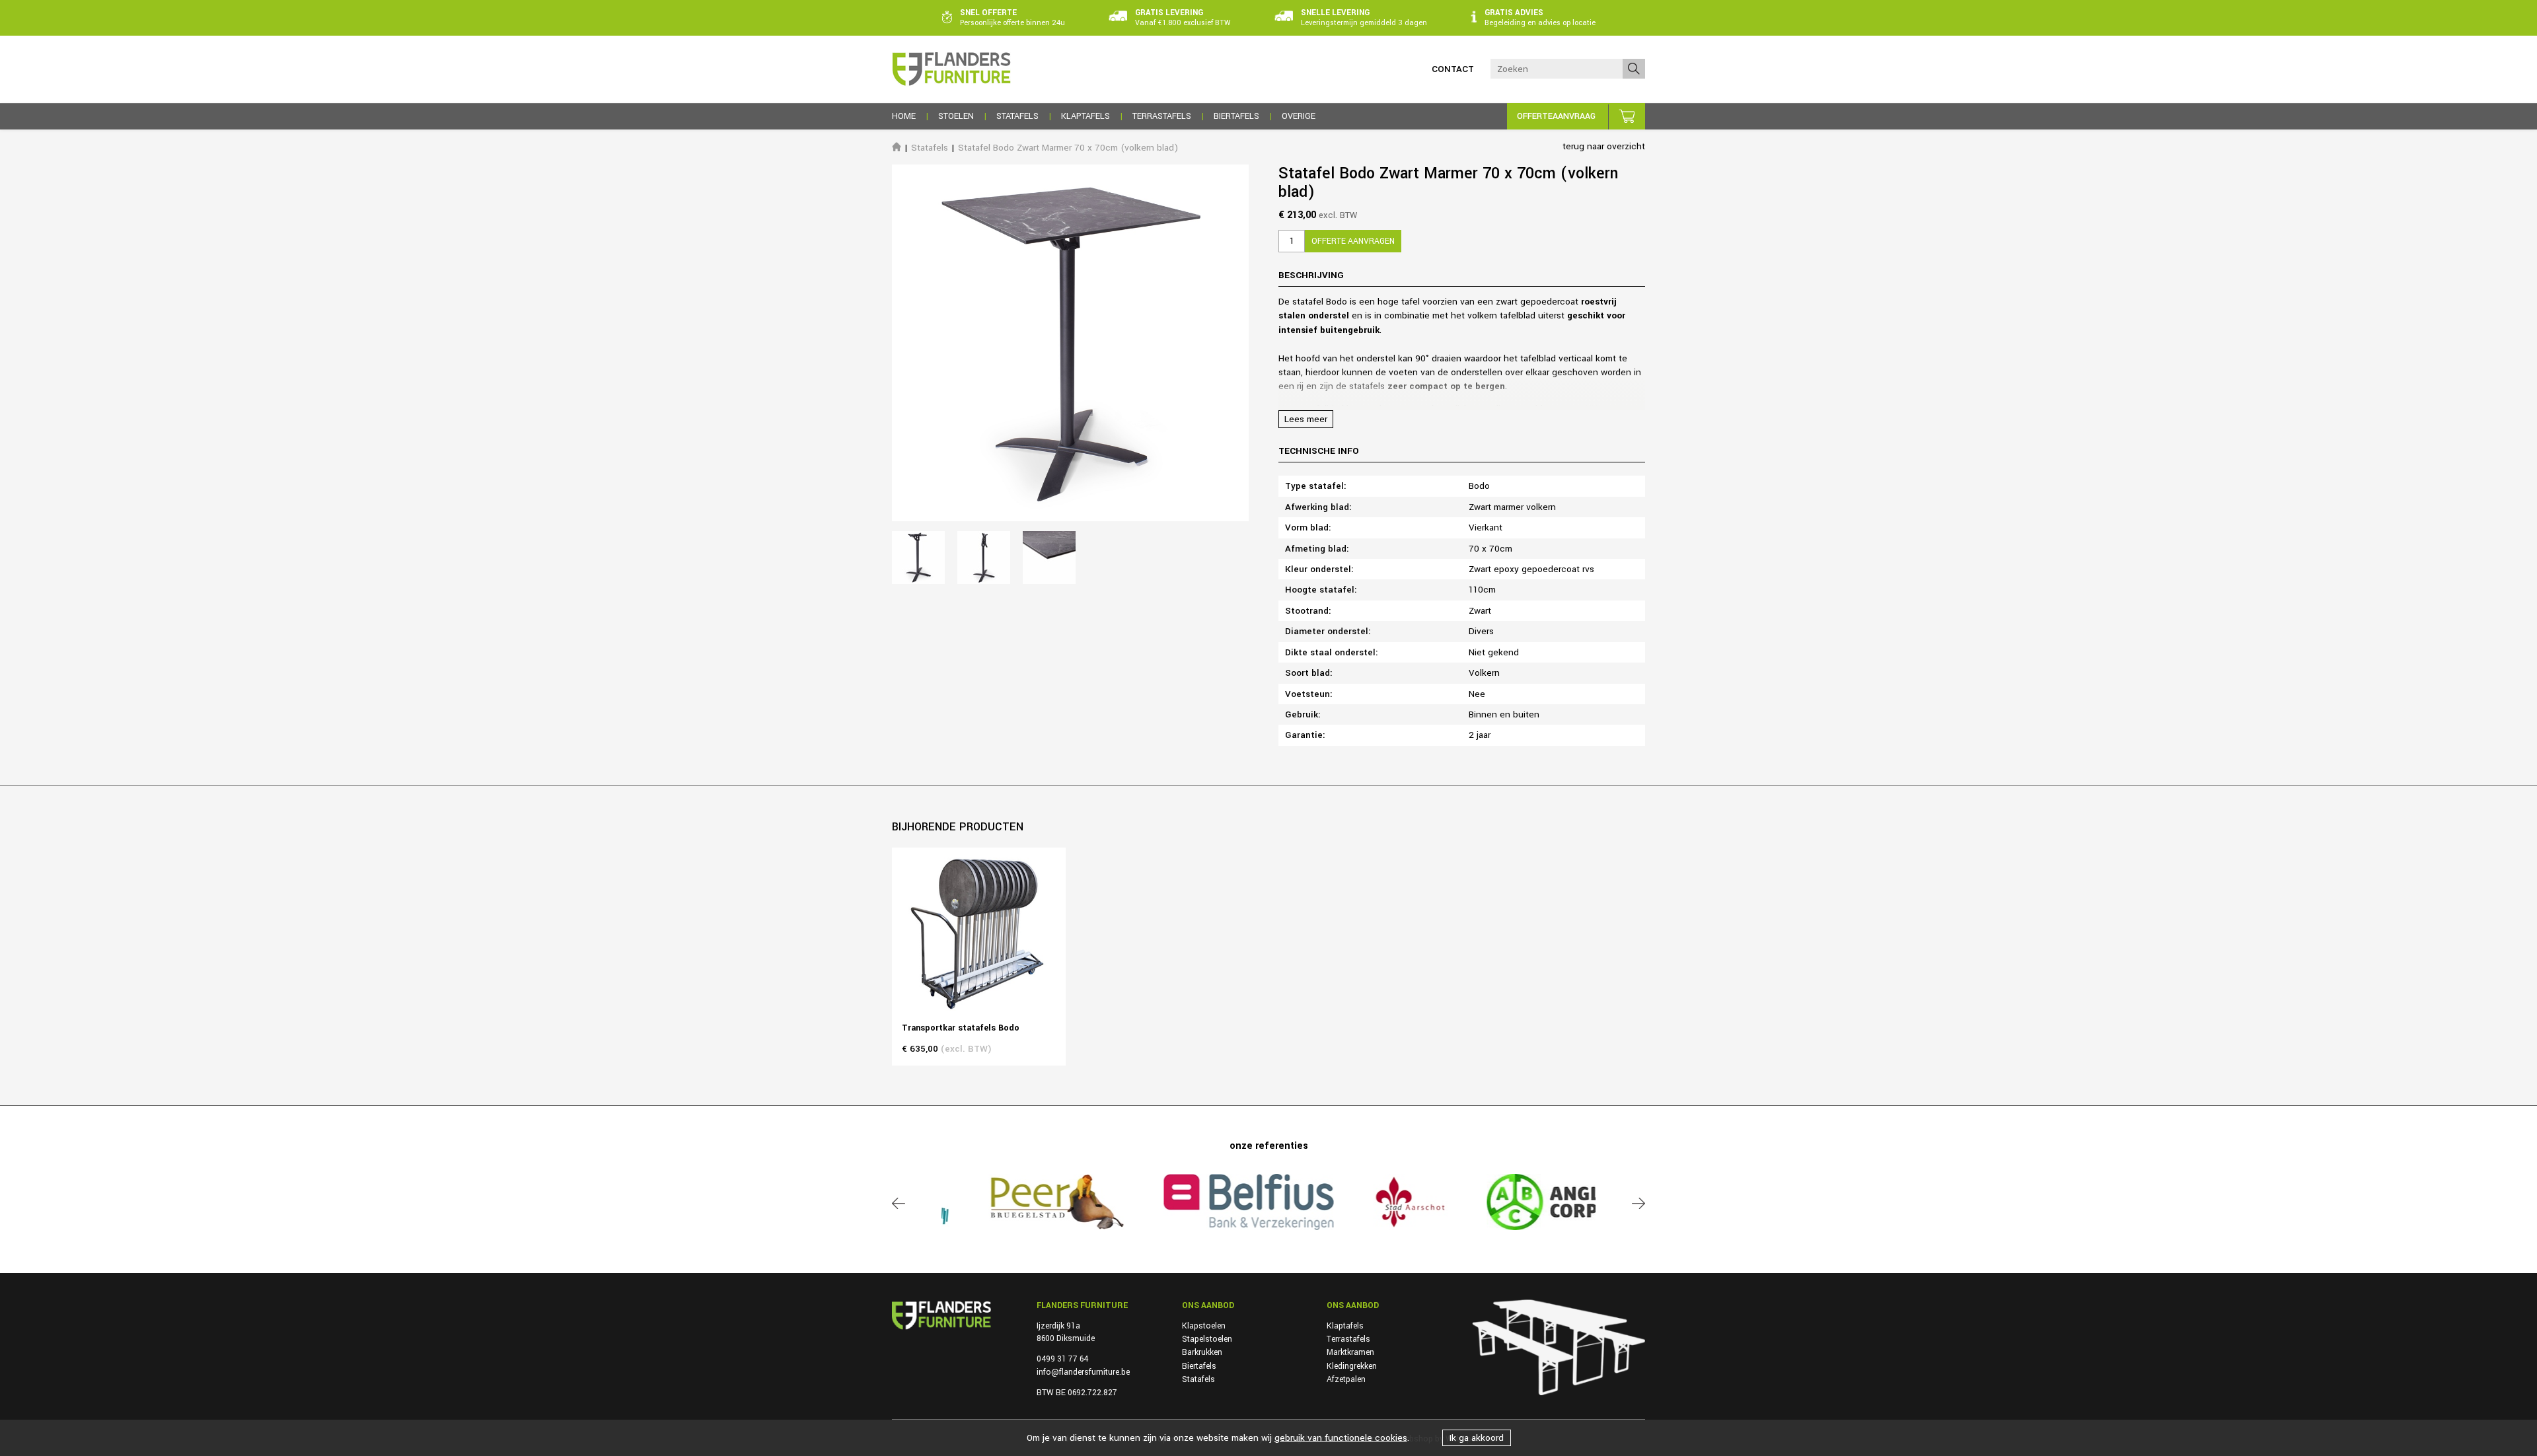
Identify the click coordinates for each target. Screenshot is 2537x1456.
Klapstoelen (1204, 1326)
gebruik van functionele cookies (1341, 1438)
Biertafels (1199, 1366)
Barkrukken (1202, 1352)
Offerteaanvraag (1556, 116)
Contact (1453, 69)
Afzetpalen (1346, 1379)
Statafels (930, 148)
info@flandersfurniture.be (1083, 1372)
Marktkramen (1350, 1352)
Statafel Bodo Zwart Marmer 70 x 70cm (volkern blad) (1068, 148)
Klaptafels (1345, 1326)
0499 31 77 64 (1062, 1359)
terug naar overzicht (1604, 146)
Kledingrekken (1352, 1366)
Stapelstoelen (1207, 1339)
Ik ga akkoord (1477, 1438)
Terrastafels (1348, 1339)
